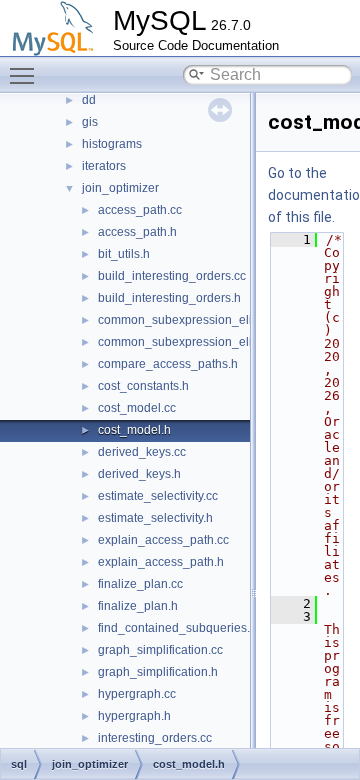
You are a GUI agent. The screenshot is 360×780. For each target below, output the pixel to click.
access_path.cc (140, 210)
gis (90, 122)
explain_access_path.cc (163, 540)
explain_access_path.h (161, 562)
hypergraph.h (134, 716)
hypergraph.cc (137, 694)
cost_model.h (134, 430)
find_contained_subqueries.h (177, 628)
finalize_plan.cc (140, 584)
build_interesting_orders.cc (172, 276)
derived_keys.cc (142, 452)
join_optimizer (120, 188)
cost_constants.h (143, 386)
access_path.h (137, 232)
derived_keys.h (139, 474)
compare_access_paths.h (168, 364)
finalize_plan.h (138, 606)
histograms (112, 144)
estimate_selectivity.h (155, 518)
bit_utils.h (124, 254)
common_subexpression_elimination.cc (206, 320)
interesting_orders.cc (155, 738)
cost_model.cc (137, 408)
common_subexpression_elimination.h (203, 342)
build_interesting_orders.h (169, 298)
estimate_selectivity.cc (158, 496)
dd (89, 100)
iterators (104, 166)
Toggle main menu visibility (26, 75)
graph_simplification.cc (160, 650)
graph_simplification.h (158, 672)
